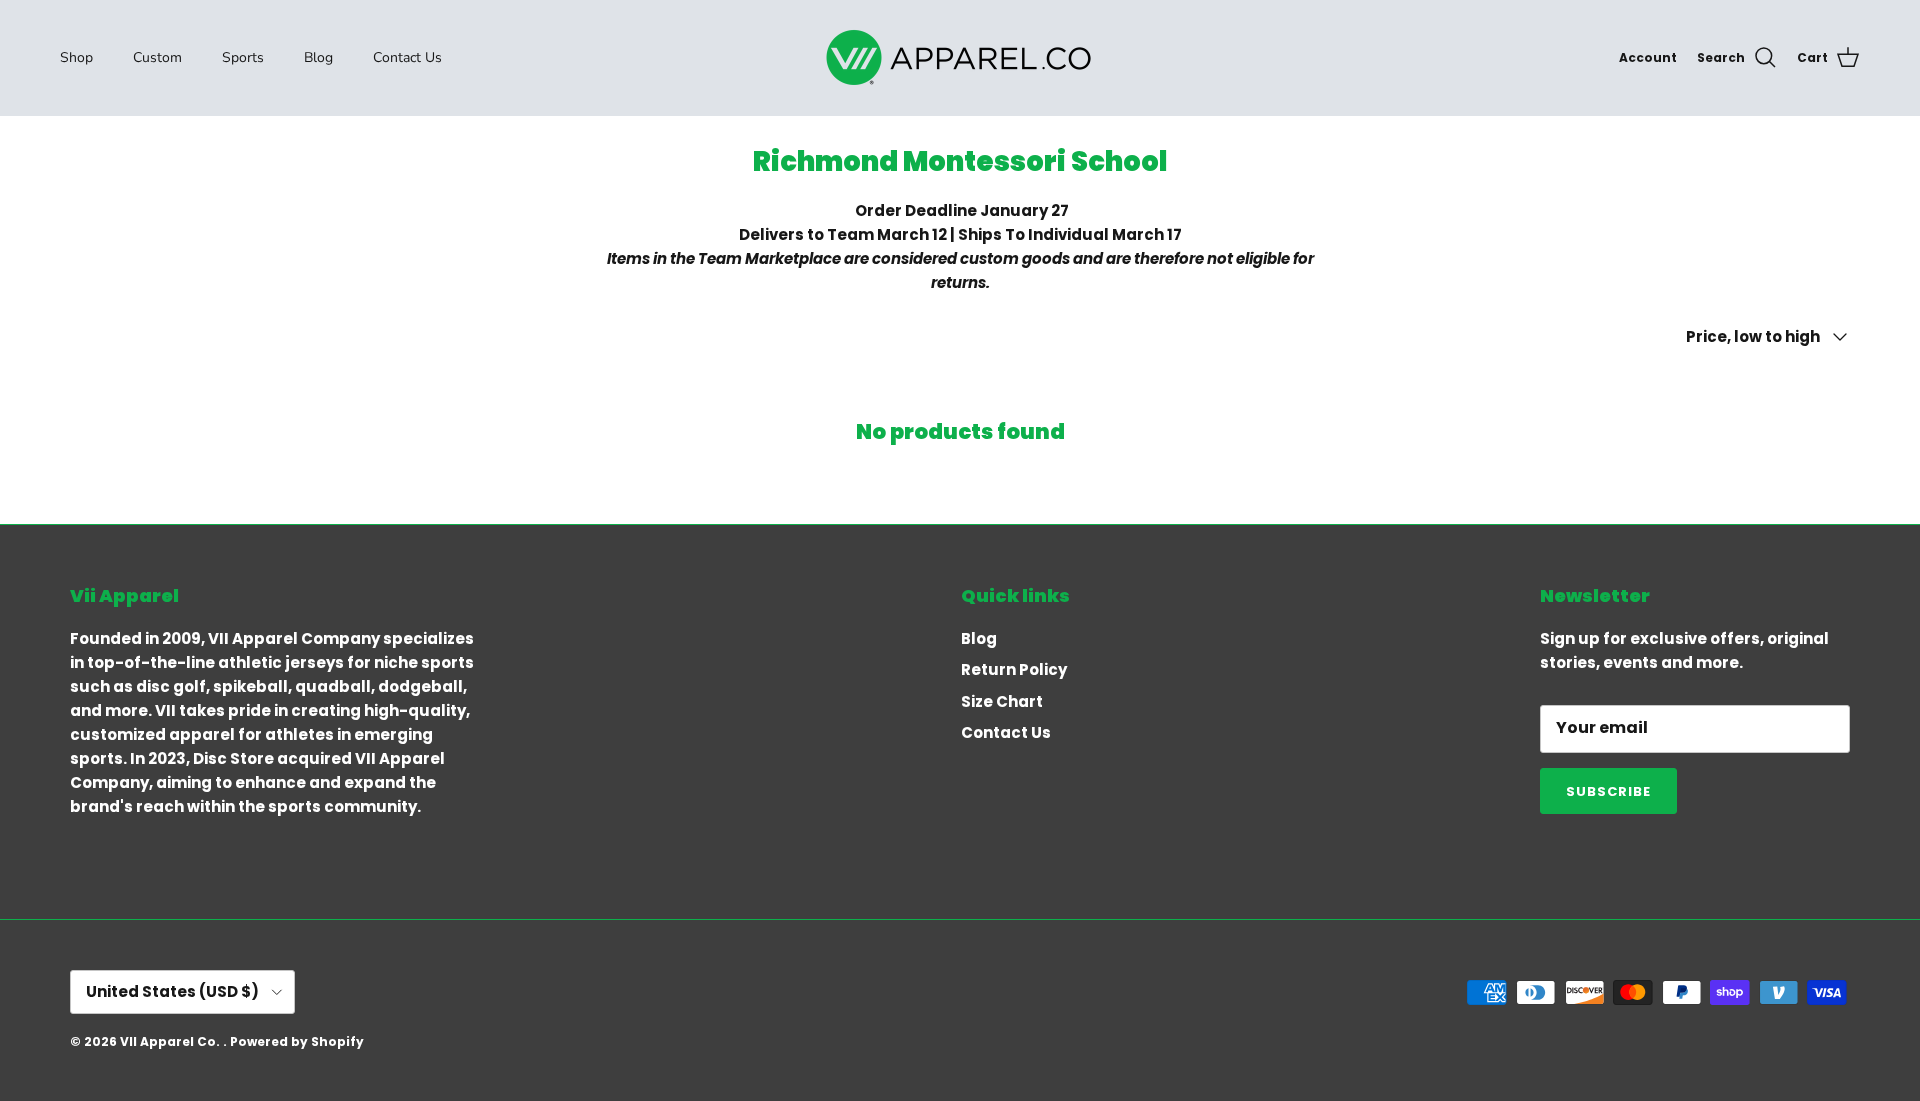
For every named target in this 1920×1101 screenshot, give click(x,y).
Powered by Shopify (297, 1041)
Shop (76, 57)
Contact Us (407, 57)
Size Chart (1002, 701)
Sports (243, 57)
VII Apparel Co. (171, 1041)
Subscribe (1608, 791)
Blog (318, 57)
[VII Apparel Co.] (960, 57)
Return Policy (1014, 669)
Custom (157, 57)
